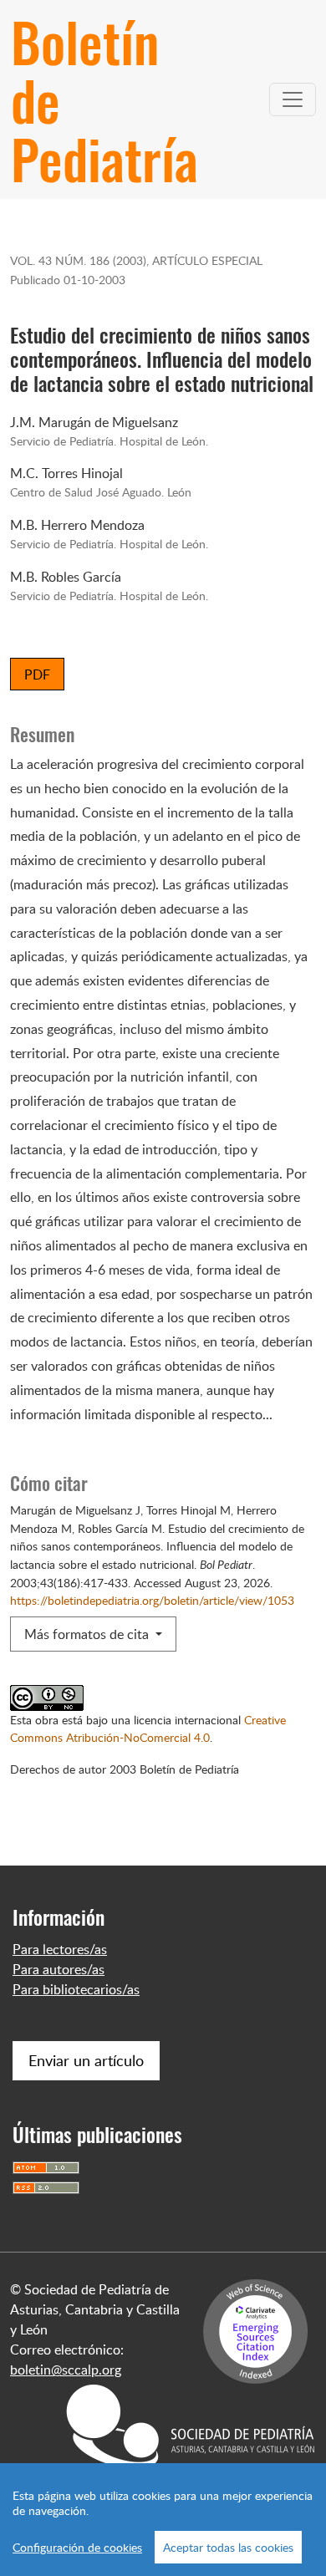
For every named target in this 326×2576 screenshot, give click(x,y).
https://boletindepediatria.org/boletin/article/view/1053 (152, 1600)
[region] (163, 2520)
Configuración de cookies (77, 2547)
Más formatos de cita (88, 1634)
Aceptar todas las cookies (228, 2547)
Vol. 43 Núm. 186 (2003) (78, 260)
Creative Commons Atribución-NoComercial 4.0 (148, 1728)
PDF (37, 675)
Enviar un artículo (86, 2060)
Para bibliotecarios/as (76, 1989)
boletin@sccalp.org (66, 2370)
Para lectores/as (60, 1949)
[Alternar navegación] (293, 99)
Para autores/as (59, 1969)
